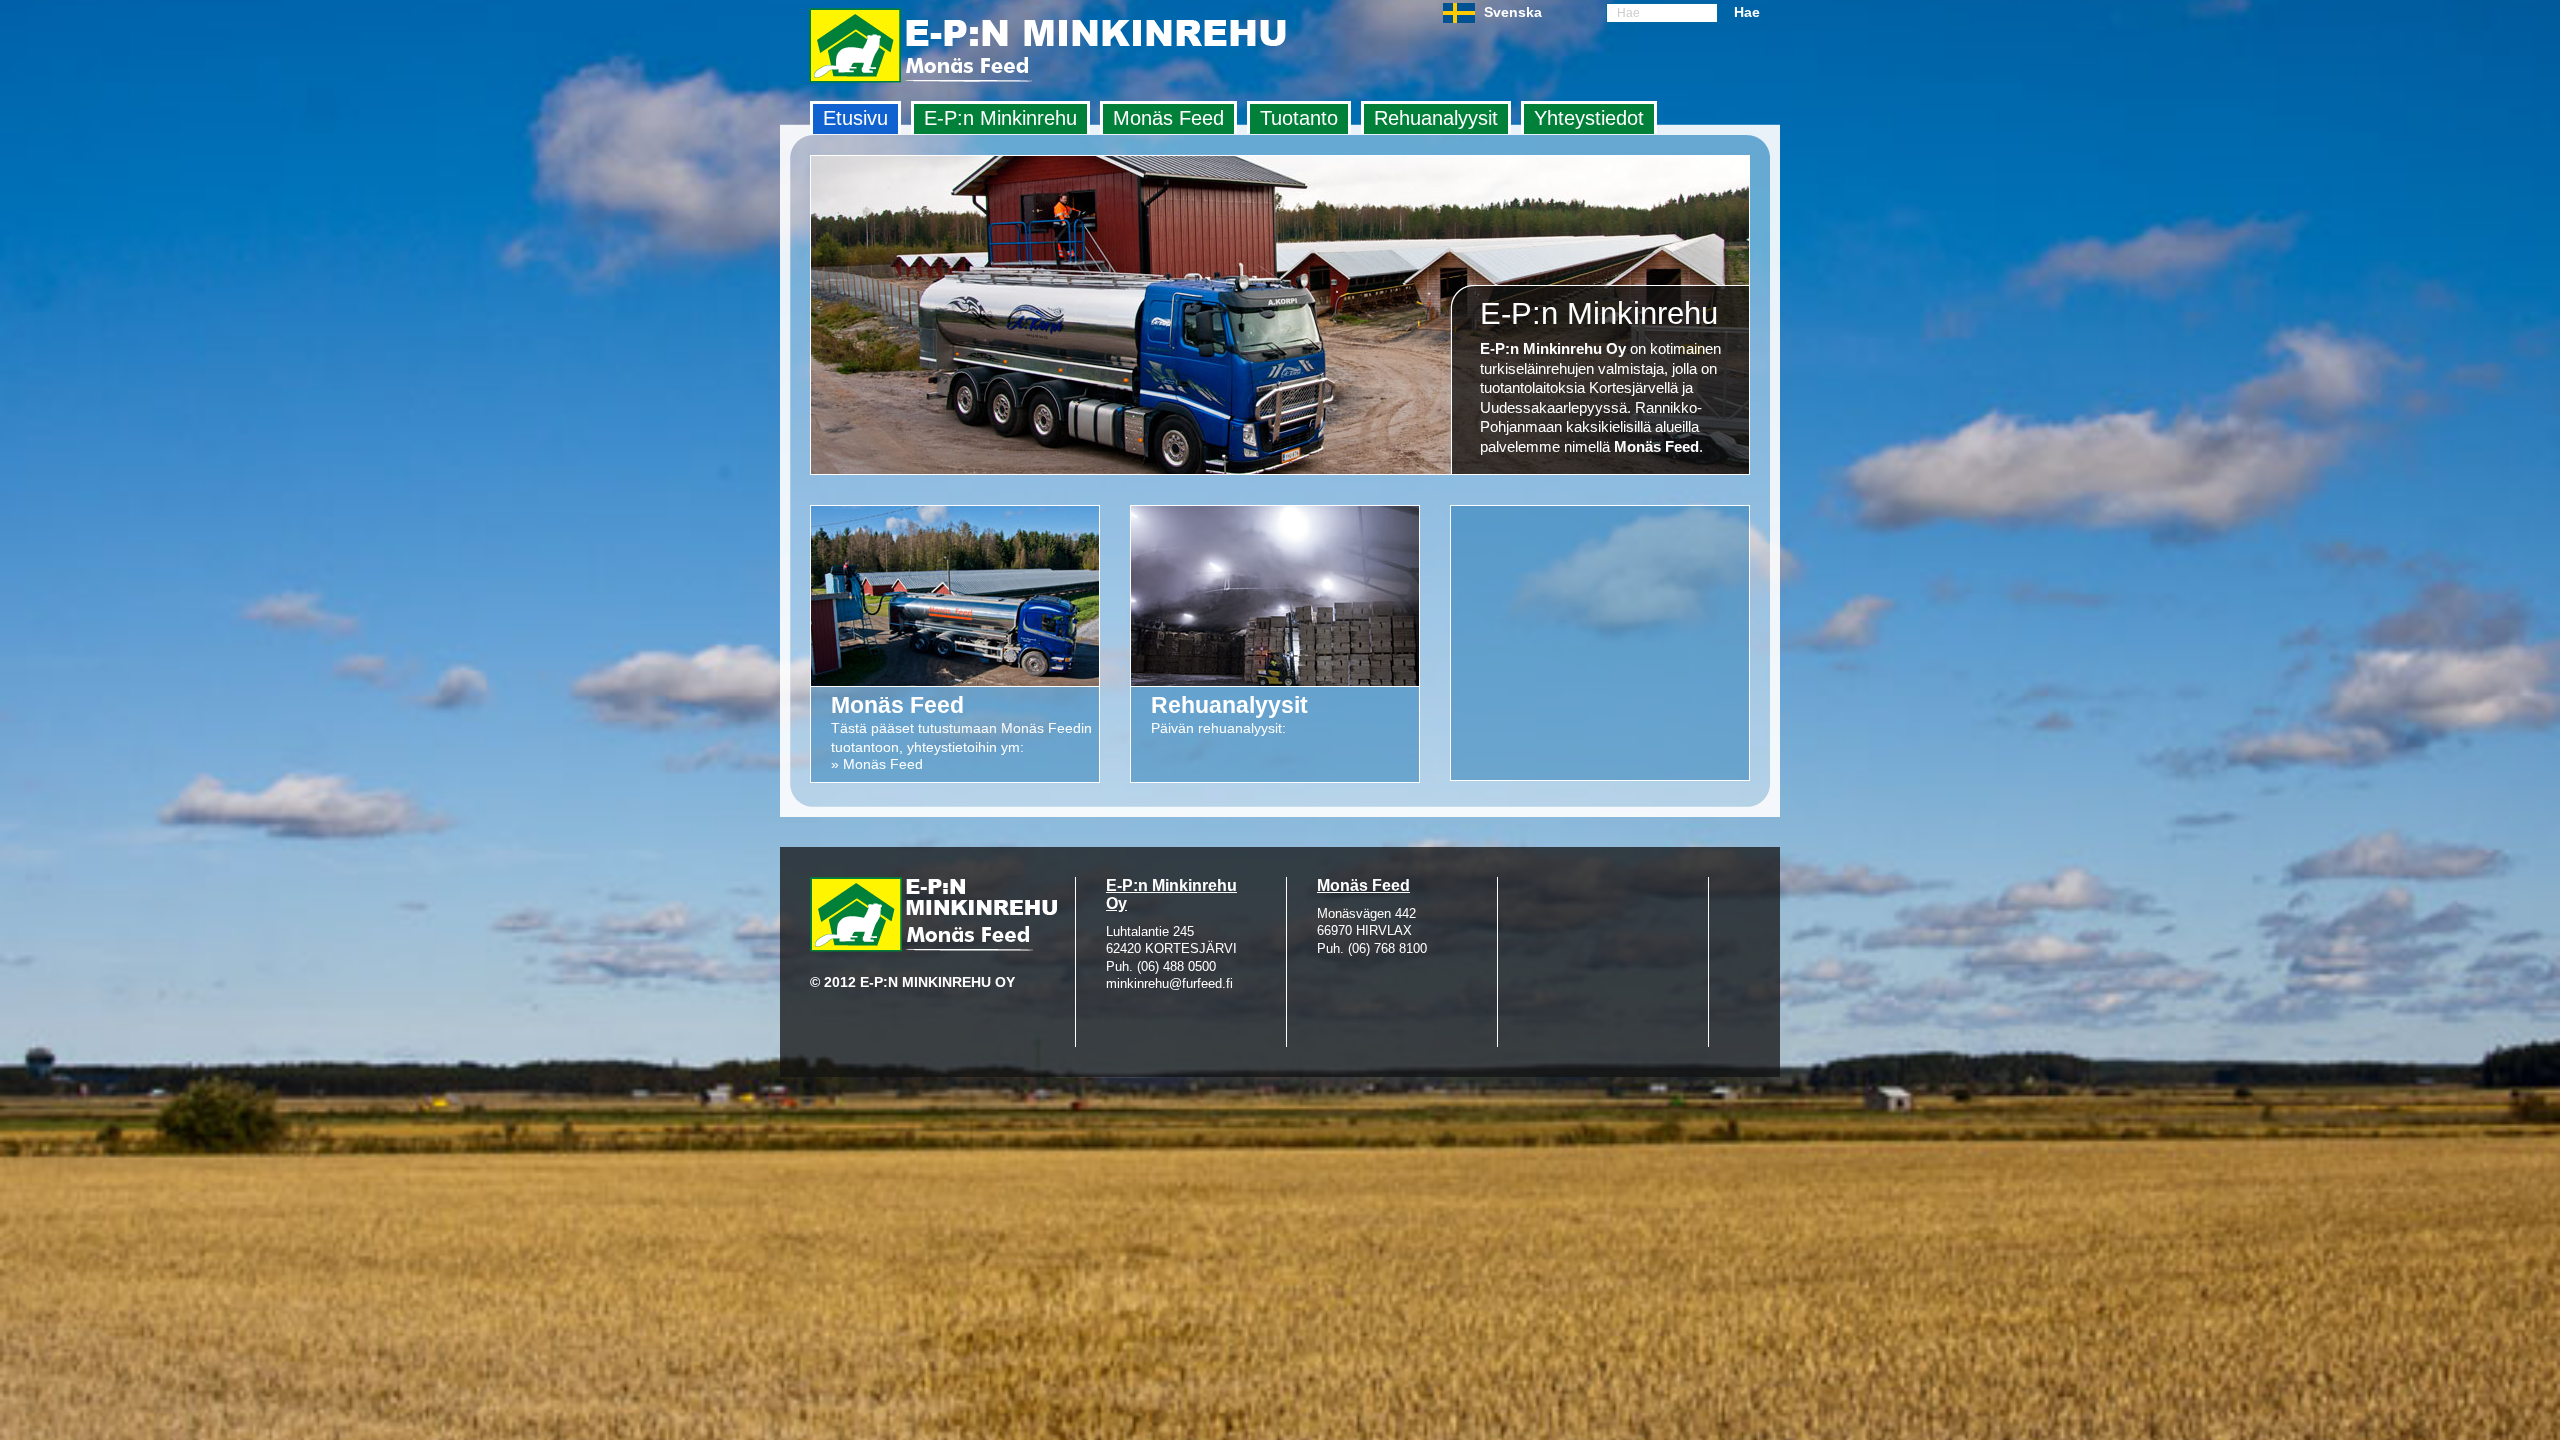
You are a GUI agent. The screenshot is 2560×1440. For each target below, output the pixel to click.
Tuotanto (1299, 118)
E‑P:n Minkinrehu (1000, 118)
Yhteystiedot (1589, 118)
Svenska (1513, 12)
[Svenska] (1459, 18)
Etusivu (855, 118)
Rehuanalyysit (1436, 118)
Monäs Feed (1168, 118)
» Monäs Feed (877, 764)
